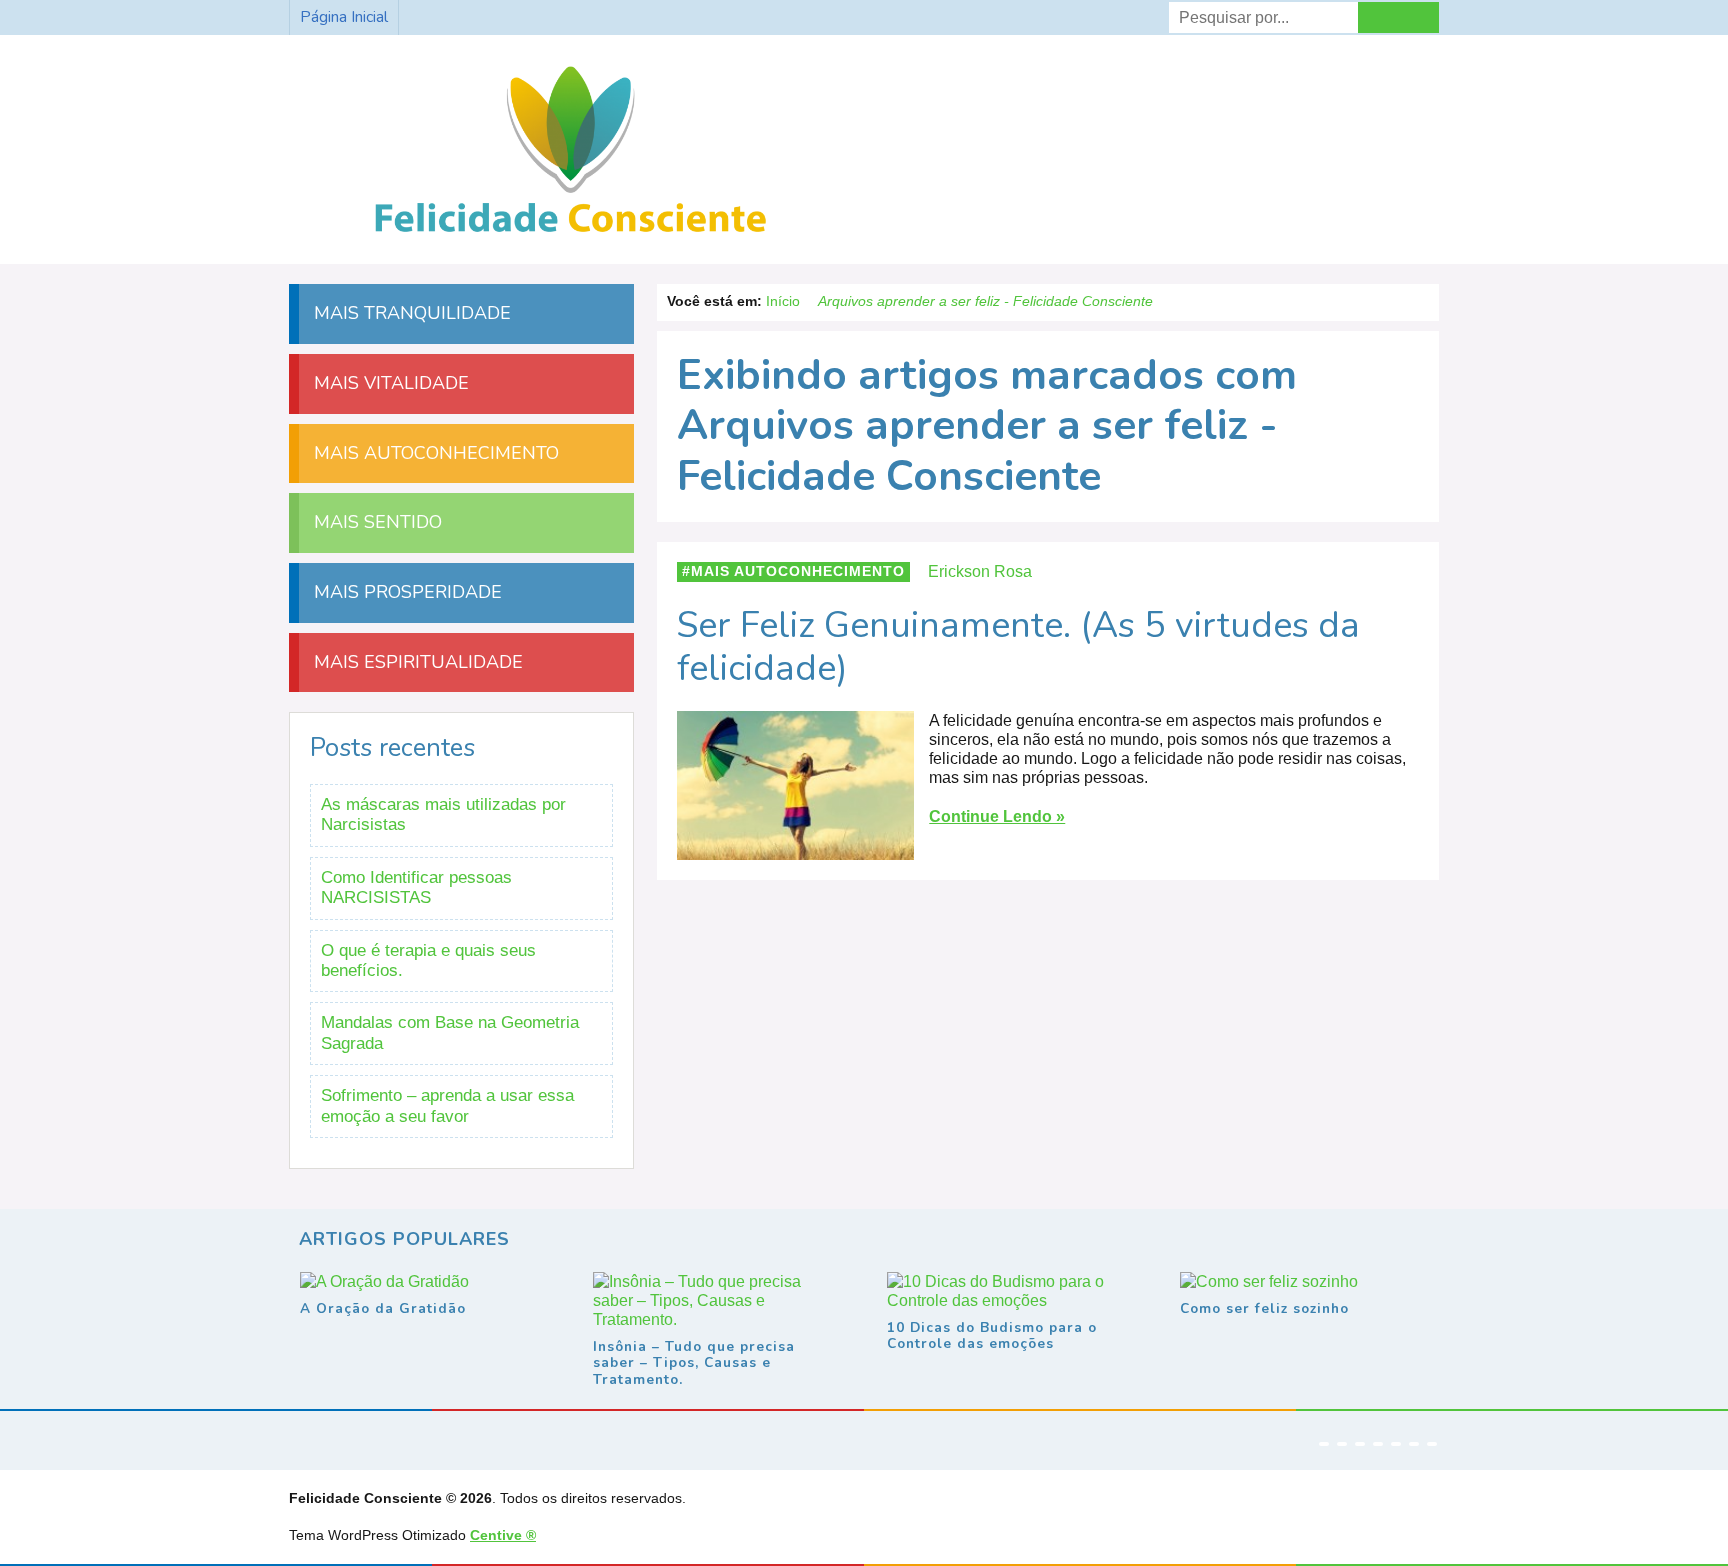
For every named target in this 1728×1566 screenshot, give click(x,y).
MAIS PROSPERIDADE (405, 592)
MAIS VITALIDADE (389, 383)
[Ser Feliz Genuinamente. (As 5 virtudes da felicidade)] (795, 849)
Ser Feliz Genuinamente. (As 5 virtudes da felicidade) (1018, 647)
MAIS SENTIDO (375, 522)
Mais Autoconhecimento (798, 571)
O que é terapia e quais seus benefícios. (428, 960)
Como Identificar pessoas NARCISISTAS (416, 887)
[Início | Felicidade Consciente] (570, 234)
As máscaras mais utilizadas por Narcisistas (443, 814)
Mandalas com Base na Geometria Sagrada (450, 1032)
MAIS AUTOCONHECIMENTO (434, 453)
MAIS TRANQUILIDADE (410, 313)
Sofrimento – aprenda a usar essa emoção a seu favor (447, 1105)
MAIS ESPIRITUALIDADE (416, 662)
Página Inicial (344, 17)
